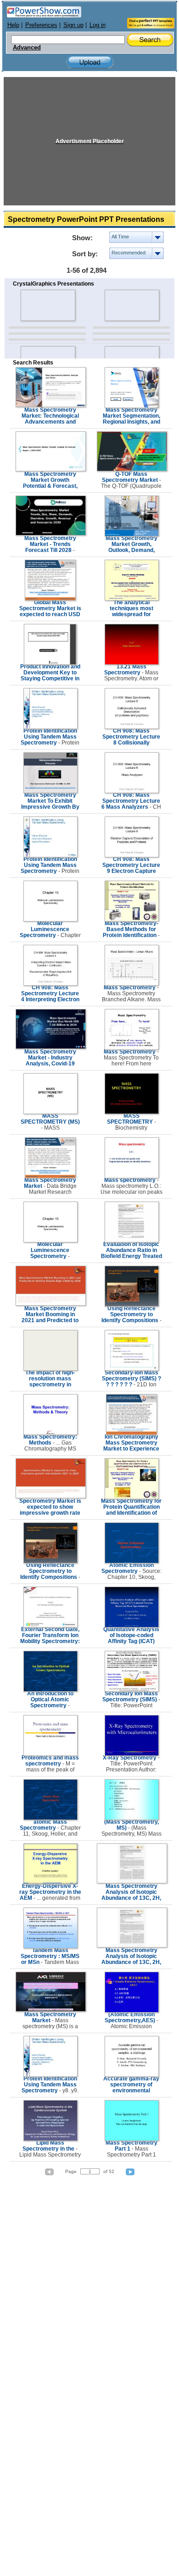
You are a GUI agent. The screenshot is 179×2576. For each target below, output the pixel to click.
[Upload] (90, 62)
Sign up (73, 25)
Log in (98, 25)
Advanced (27, 48)
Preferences (41, 25)
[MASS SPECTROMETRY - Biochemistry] (132, 1112)
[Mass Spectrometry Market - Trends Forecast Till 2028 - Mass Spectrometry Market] (51, 534)
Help (13, 25)
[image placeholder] (48, 305)
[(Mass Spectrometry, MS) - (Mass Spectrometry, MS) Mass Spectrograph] (132, 1818)
